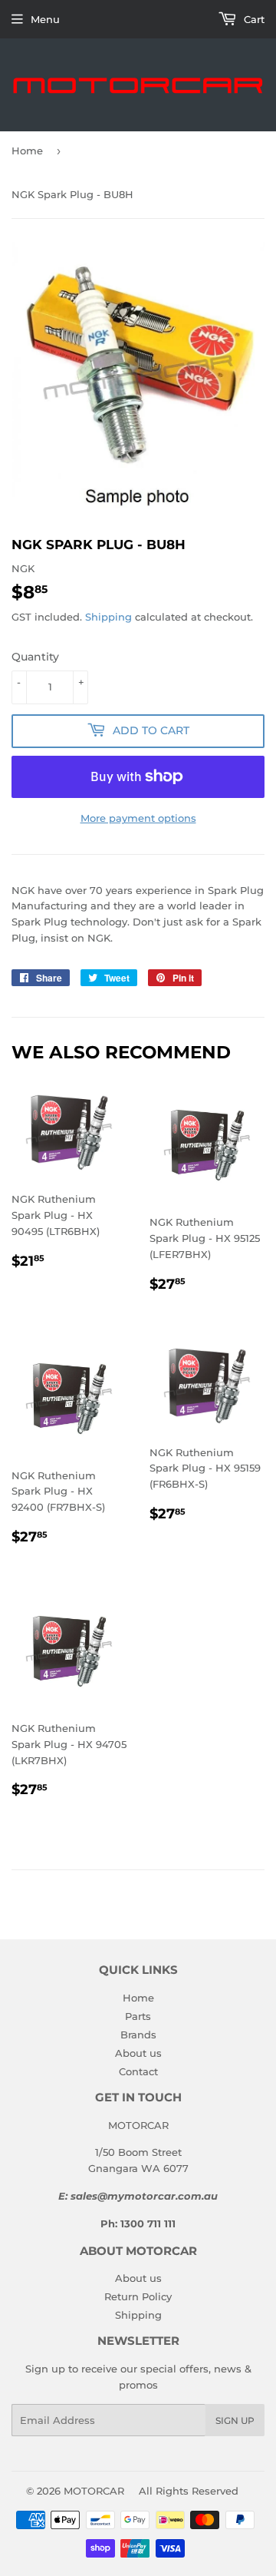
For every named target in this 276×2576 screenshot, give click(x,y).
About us (138, 2053)
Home (27, 151)
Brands (138, 2035)
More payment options (138, 818)
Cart (253, 19)
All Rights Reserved (189, 2491)
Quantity (35, 657)
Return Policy (138, 2296)
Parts (138, 2016)
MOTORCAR (94, 2491)
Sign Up (235, 2420)
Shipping (108, 617)
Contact (138, 2071)
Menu (45, 19)
